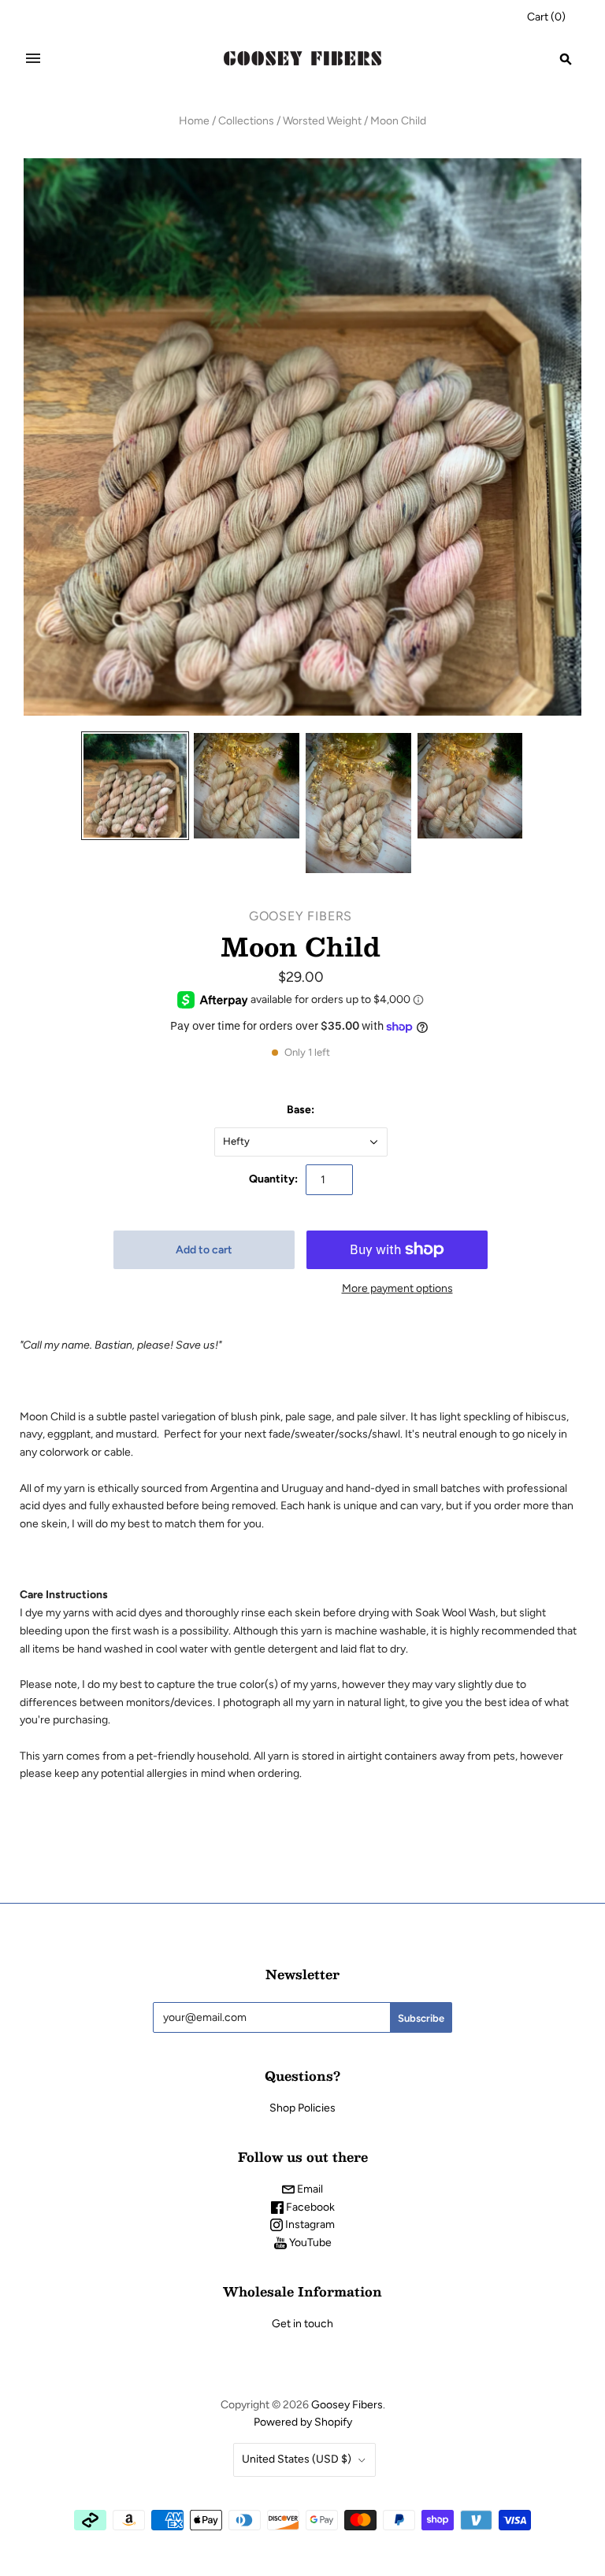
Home (194, 121)
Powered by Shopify (303, 2422)
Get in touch (302, 2324)
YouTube (309, 2243)
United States (297, 2459)
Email (309, 2189)
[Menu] (33, 58)
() (546, 17)
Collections (246, 121)
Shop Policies (302, 2108)
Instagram (309, 2224)
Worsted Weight (322, 121)
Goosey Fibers (301, 916)
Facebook (309, 2207)
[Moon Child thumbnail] (135, 786)
